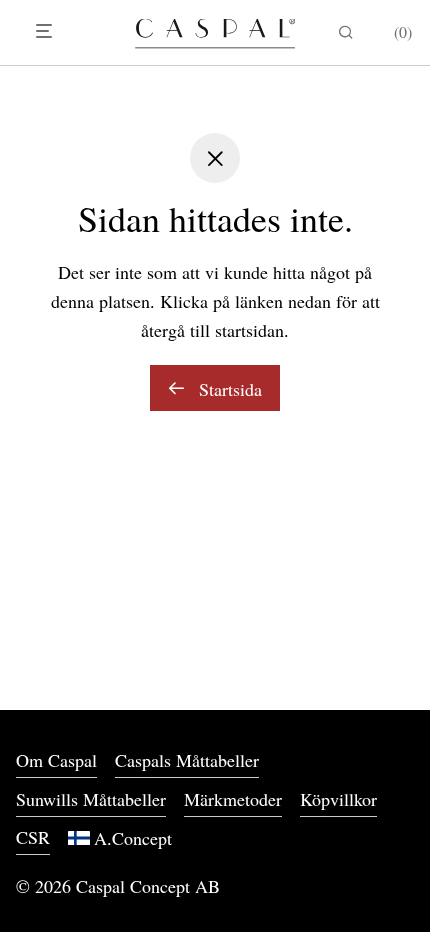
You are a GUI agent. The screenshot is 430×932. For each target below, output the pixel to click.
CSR (33, 837)
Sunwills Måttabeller (91, 799)
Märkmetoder (233, 799)
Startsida (228, 389)
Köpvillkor (338, 799)
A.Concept (133, 838)
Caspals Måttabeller (187, 760)
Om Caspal (56, 760)
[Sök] (346, 32)
